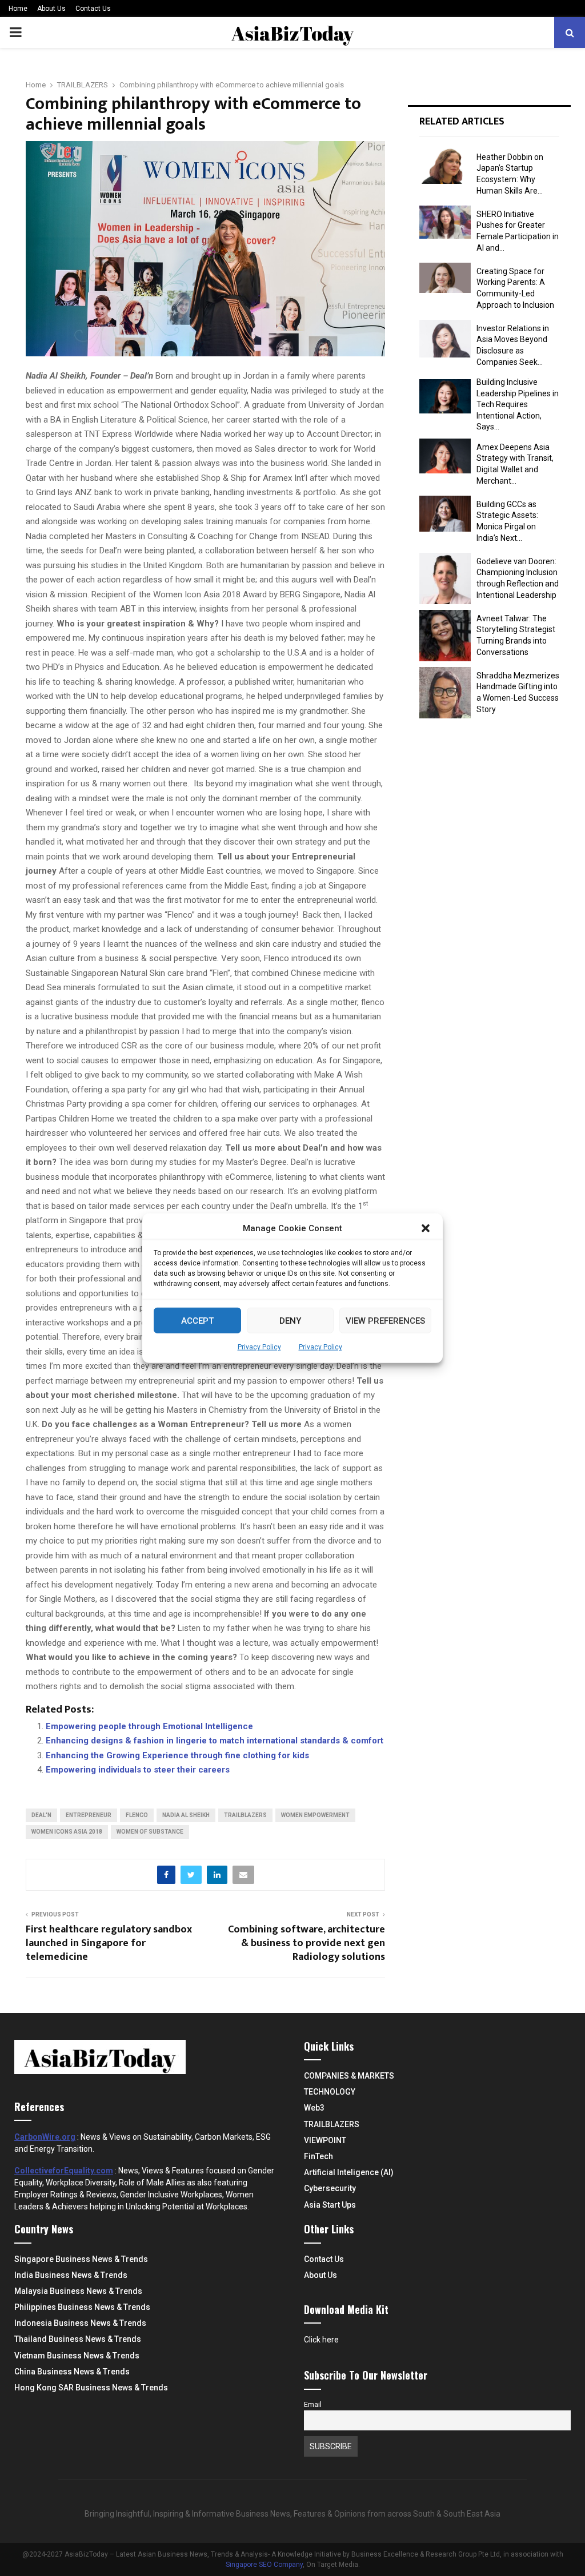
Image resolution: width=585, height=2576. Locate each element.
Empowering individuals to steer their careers (138, 1770)
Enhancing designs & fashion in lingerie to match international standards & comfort (215, 1741)
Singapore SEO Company (264, 2565)
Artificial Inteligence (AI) (349, 2172)
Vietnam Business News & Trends (77, 2356)
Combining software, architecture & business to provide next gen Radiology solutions (306, 1943)
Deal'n (41, 1815)
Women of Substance (150, 1832)
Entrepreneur (89, 1815)
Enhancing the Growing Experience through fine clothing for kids (177, 1755)
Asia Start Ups (330, 2205)
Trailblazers (245, 1815)
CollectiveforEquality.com (64, 2171)
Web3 (314, 2108)
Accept (197, 1320)
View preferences (385, 1320)
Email (313, 2404)
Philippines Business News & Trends (82, 2307)
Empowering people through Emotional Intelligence (149, 1726)
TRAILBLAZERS (332, 2124)
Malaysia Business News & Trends (78, 2291)
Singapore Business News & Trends (81, 2259)
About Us (51, 9)
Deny (290, 1320)
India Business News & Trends (71, 2275)
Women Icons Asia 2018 (67, 1832)
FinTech (318, 2156)
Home (18, 9)
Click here (321, 2340)
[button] (426, 1228)
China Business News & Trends (72, 2372)
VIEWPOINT (325, 2140)
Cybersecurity (330, 2188)
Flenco (137, 1815)
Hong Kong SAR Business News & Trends (91, 2388)
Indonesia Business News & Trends (80, 2323)
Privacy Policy (259, 1347)
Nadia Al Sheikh (186, 1815)
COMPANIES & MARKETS (349, 2076)
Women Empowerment (315, 1815)
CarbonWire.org (45, 2137)
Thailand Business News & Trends (78, 2339)
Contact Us (93, 9)
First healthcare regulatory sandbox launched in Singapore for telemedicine (109, 1943)
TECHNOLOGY (330, 2092)
